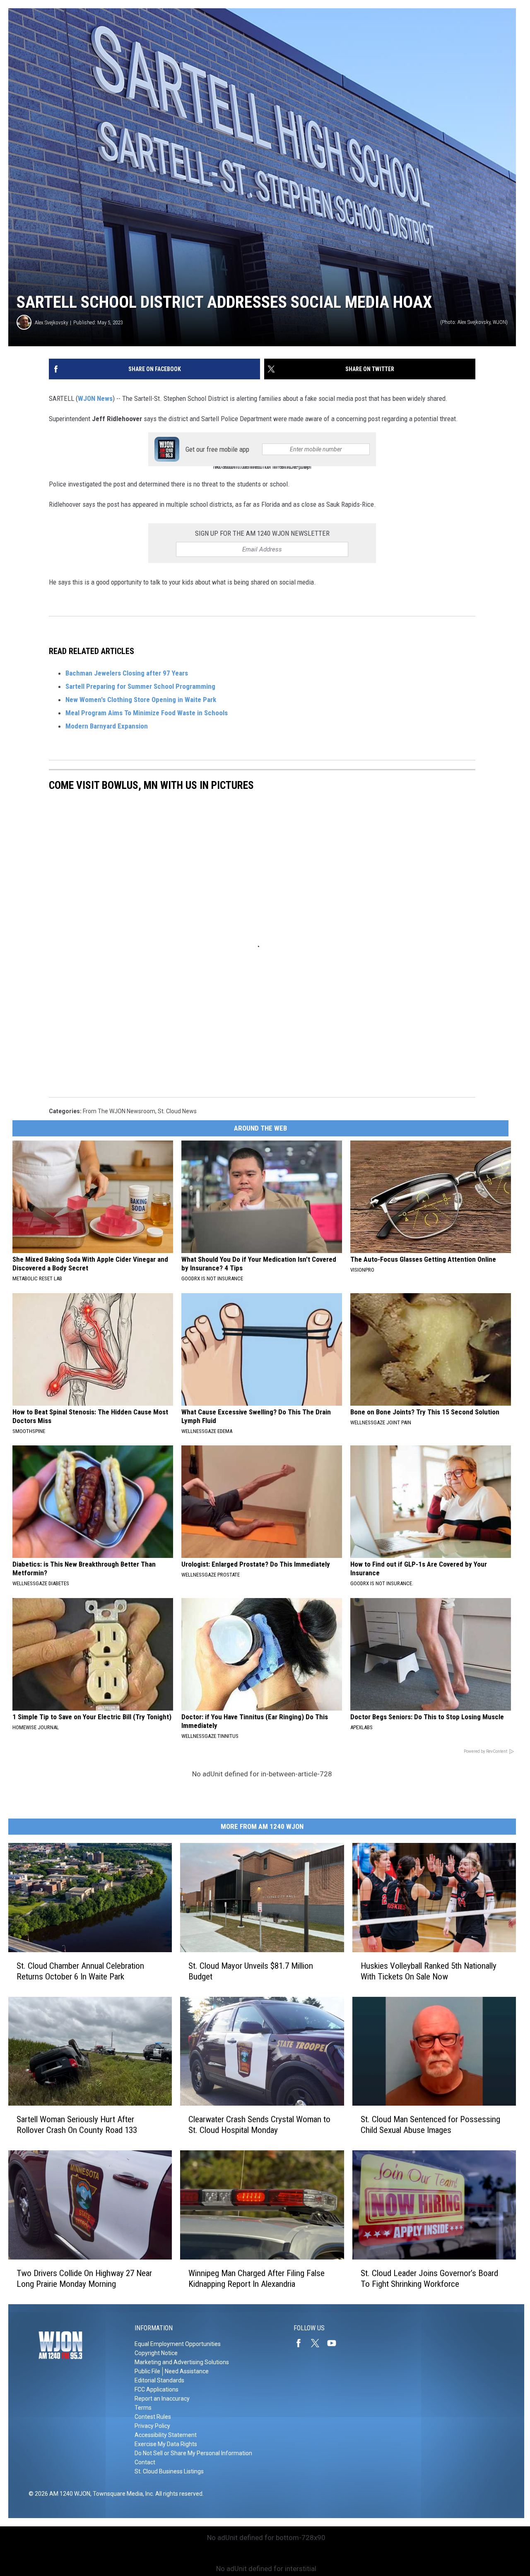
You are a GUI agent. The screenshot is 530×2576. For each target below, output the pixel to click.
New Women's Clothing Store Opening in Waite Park (141, 700)
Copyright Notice (156, 2353)
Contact (145, 2462)
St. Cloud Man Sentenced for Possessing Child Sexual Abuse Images (430, 2125)
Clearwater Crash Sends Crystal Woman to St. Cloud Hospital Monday (259, 2125)
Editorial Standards (159, 2380)
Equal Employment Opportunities (178, 2344)
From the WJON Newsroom (119, 1111)
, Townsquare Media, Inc (122, 2494)
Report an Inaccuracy (162, 2399)
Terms (143, 2408)
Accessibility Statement (166, 2435)
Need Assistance (187, 2371)
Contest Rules (153, 2417)
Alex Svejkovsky (51, 322)
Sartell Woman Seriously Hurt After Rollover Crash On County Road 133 (77, 2125)
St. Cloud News (177, 1111)
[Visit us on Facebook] (302, 2343)
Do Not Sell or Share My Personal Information (193, 2453)
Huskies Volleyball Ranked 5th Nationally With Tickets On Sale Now (429, 1971)
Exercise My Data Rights (166, 2444)
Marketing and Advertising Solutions (182, 2362)
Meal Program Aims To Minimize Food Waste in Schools (147, 713)
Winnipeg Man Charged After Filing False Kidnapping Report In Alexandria (257, 2279)
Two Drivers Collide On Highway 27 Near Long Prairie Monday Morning (84, 2279)
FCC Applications (157, 2389)
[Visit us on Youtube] (335, 2343)
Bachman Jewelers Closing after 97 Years (127, 673)
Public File (147, 2371)
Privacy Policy (152, 2426)
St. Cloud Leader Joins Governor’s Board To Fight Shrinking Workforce (429, 2279)
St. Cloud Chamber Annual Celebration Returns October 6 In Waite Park (80, 1971)
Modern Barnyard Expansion (107, 726)
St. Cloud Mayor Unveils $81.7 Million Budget (251, 1971)
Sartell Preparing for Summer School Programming (140, 686)
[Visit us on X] (318, 2343)
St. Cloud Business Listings (169, 2471)
